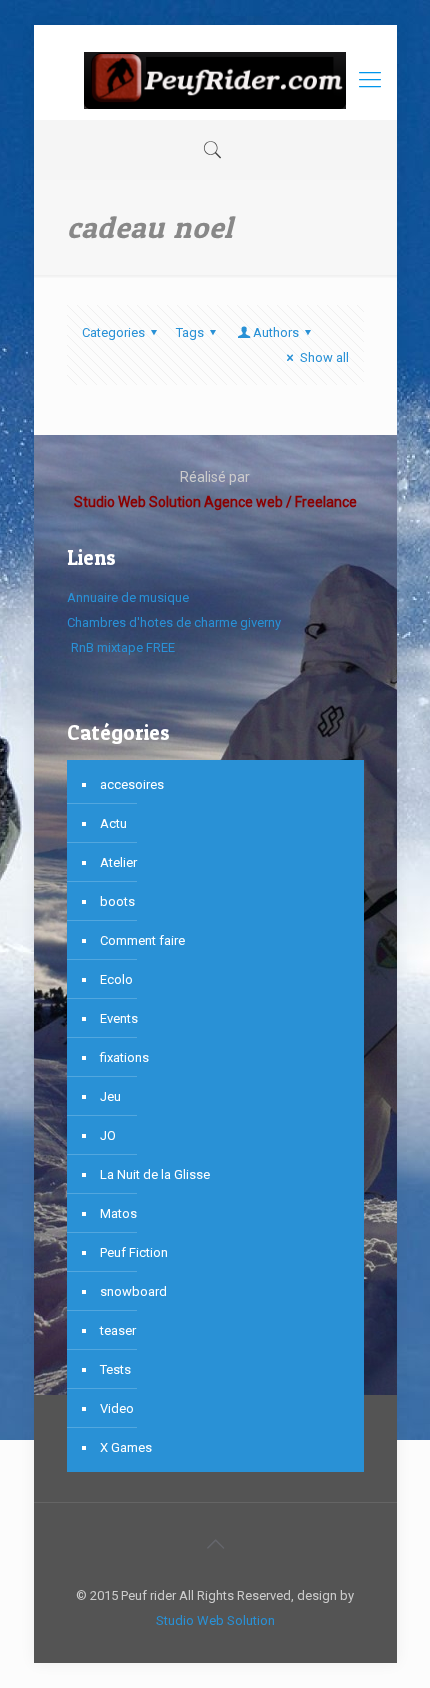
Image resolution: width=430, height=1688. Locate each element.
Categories (113, 332)
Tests (115, 1369)
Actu (113, 823)
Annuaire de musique (128, 597)
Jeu (110, 1096)
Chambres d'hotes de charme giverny (174, 622)
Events (119, 1018)
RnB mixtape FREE (121, 647)
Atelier (118, 862)
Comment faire (142, 940)
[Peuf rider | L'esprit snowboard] (215, 80)
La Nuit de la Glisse (155, 1174)
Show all (324, 357)
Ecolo (116, 979)
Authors (276, 332)
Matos (118, 1213)
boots (117, 901)
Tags (190, 332)
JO (108, 1135)
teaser (118, 1330)
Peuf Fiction (134, 1252)
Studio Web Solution (215, 1620)
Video (117, 1408)
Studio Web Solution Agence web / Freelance (215, 502)
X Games (126, 1447)
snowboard (133, 1291)
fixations (124, 1057)
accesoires (132, 784)
